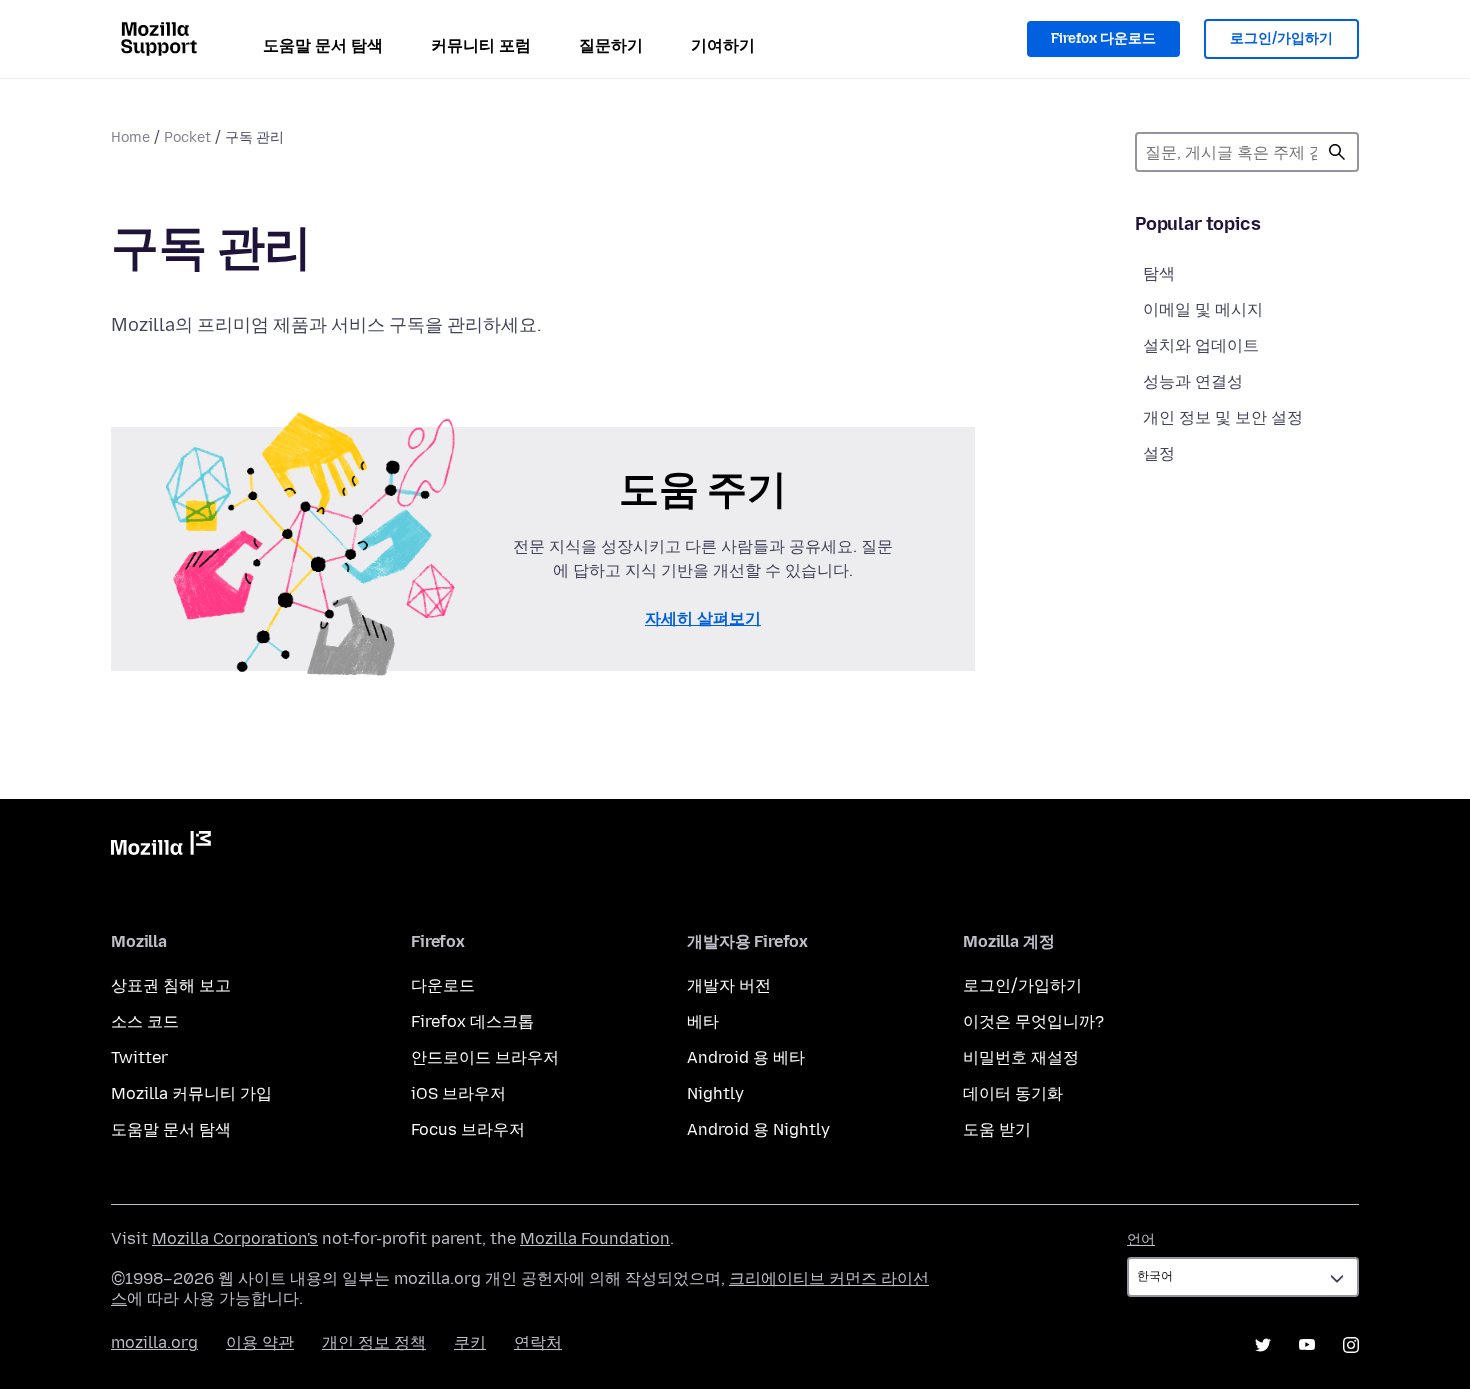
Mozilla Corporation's (235, 1238)
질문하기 (611, 45)
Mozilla (161, 847)
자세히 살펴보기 (703, 618)
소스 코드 (145, 1021)
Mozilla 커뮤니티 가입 (191, 1093)
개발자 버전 (729, 985)
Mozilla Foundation (595, 1238)
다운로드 (443, 985)
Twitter (139, 1057)
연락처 (538, 1342)
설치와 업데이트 (1201, 345)
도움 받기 (997, 1129)
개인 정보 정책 (374, 1342)
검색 (1337, 152)
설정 (1159, 453)
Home (130, 137)
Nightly (715, 1093)
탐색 (1159, 273)
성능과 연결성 (1193, 381)
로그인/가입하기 (1281, 38)
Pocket (187, 137)
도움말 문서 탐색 (323, 45)
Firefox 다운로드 (1103, 38)
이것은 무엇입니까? (1033, 1021)
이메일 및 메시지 (1203, 309)
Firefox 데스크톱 (472, 1021)
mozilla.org (154, 1342)
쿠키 (470, 1342)
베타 (703, 1021)
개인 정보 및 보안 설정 (1223, 417)
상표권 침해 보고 (171, 985)
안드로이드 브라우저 (485, 1057)
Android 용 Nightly (758, 1129)
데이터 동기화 (1013, 1093)
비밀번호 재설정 (1021, 1057)
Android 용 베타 (746, 1057)
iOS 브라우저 (458, 1093)
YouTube (1307, 1345)
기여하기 (723, 45)
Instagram (1351, 1345)
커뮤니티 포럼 (481, 45)
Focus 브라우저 (468, 1129)
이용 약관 (260, 1342)
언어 (1141, 1239)
